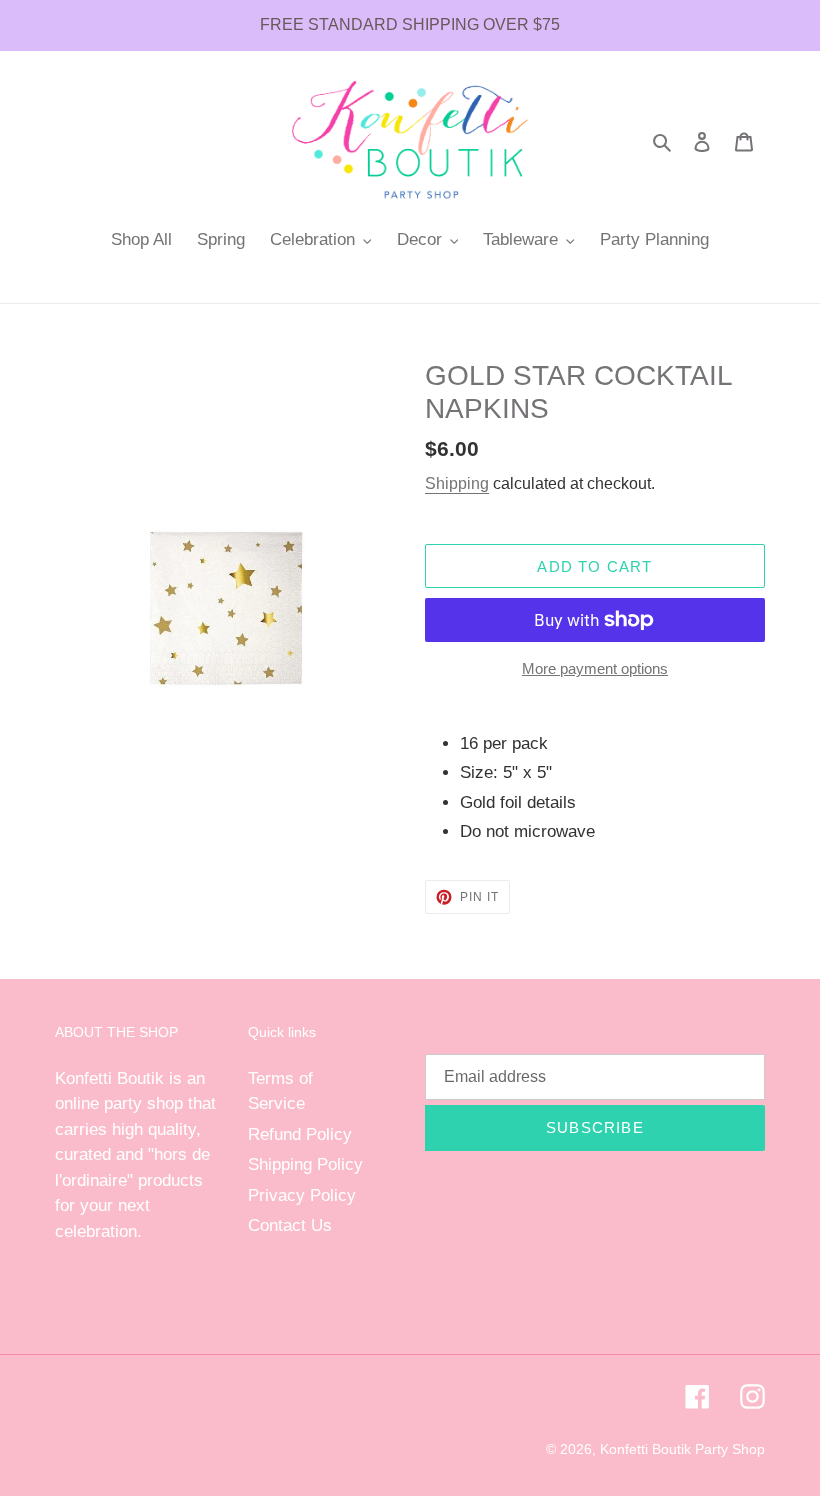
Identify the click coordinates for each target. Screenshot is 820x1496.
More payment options (595, 668)
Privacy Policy (302, 1195)
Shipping (457, 483)
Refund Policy (300, 1134)
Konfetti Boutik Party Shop (682, 1449)
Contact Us (290, 1225)
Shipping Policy (305, 1164)
